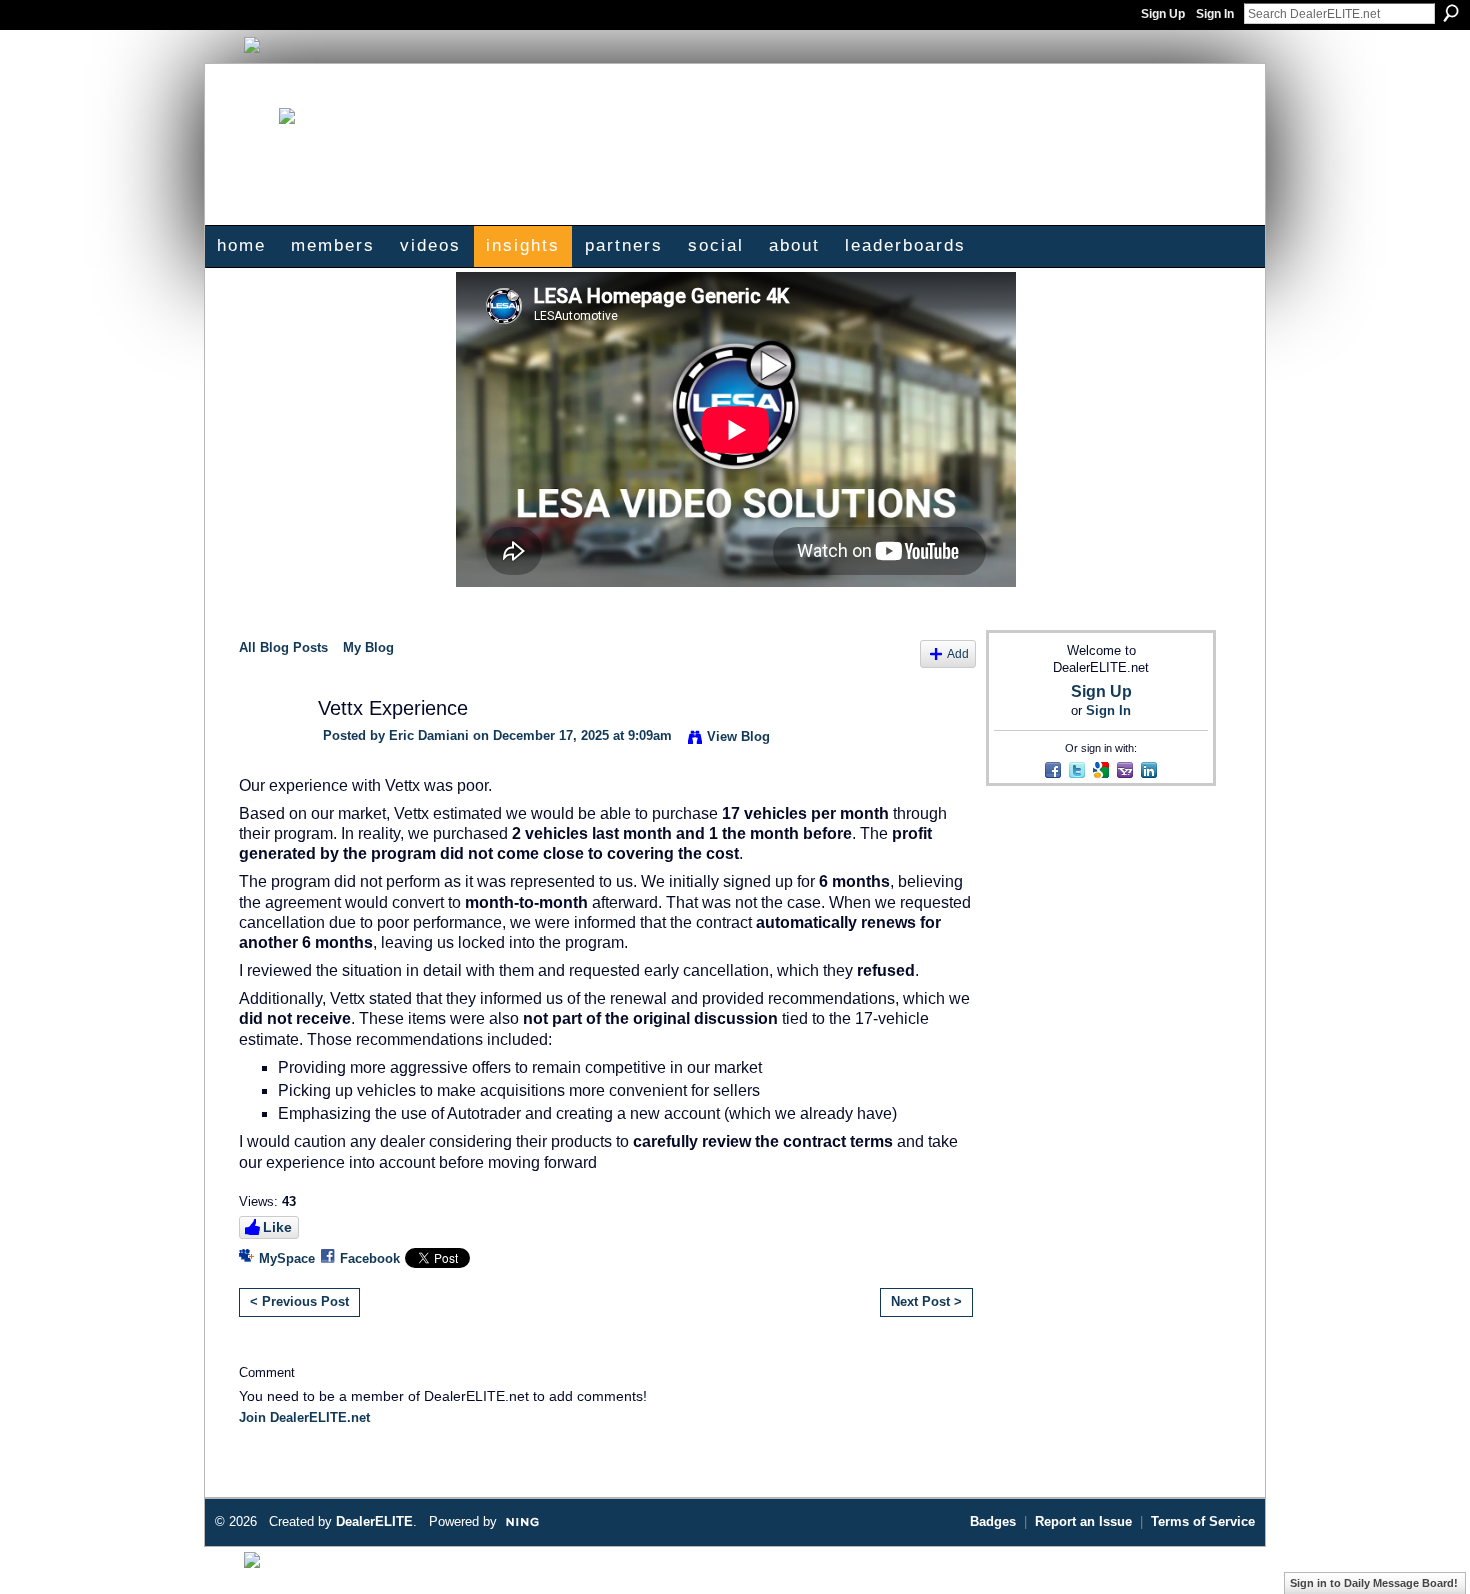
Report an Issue (1083, 1521)
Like (277, 1227)
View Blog (738, 736)
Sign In (1215, 14)
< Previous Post (299, 1301)
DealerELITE (374, 1521)
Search (1451, 13)
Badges (993, 1521)
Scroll (1420, 1549)
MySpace (287, 1258)
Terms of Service (1203, 1521)
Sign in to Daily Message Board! (1374, 1583)
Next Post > (926, 1301)
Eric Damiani (429, 735)
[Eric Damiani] (266, 746)
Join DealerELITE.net (304, 1417)
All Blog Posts (283, 647)
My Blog (368, 647)
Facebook (370, 1258)
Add (958, 653)
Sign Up (1163, 14)
